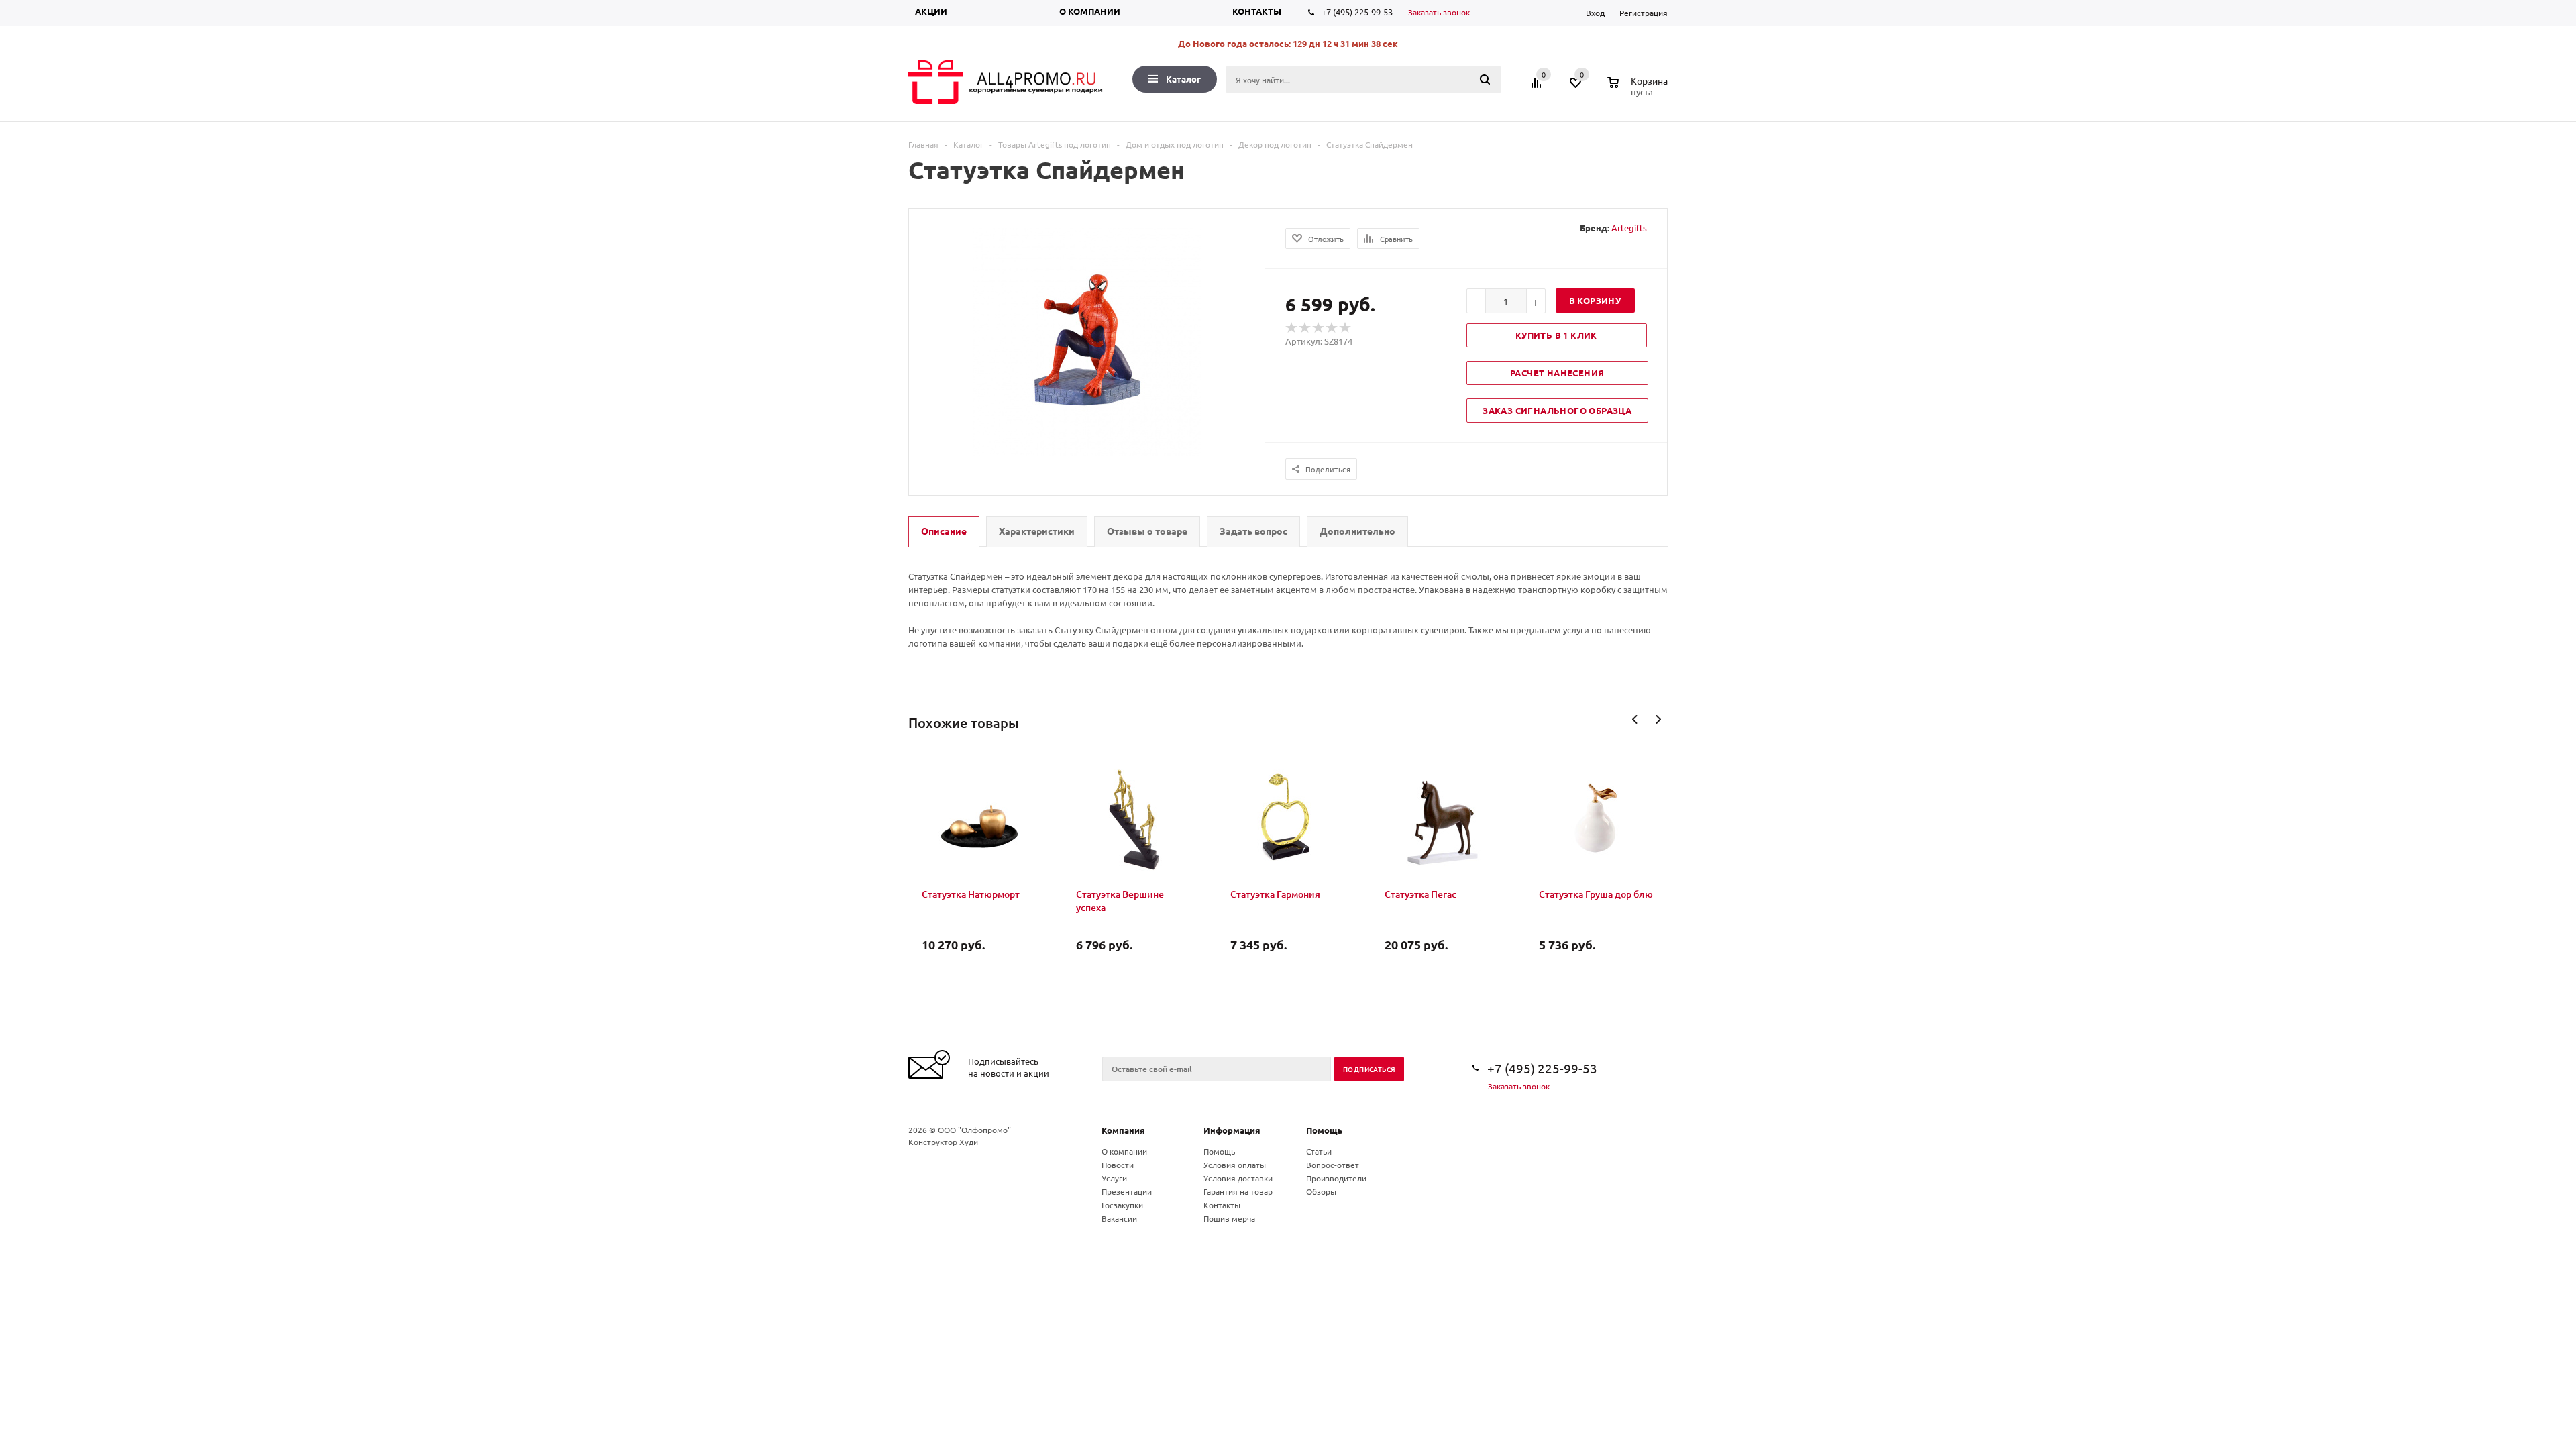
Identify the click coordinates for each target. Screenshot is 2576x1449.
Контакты (1257, 11)
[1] (1292, 328)
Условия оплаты (1235, 1165)
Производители (1336, 1178)
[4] (1332, 328)
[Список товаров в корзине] (1639, 90)
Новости (1118, 1165)
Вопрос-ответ (1333, 1165)
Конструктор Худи (943, 1142)
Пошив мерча (1229, 1218)
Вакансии (1119, 1218)
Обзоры (1321, 1191)
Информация (1232, 1130)
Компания (1123, 1130)
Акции (931, 11)
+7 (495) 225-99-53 (1357, 12)
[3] (1319, 328)
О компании (1090, 11)
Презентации (1127, 1191)
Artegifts (1629, 228)
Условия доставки (1238, 1178)
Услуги (1114, 1178)
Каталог (1183, 79)
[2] (1305, 328)
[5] (1346, 328)
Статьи (1319, 1151)
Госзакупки (1122, 1205)
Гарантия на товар (1238, 1191)
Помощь (1324, 1130)
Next (1658, 719)
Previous (1635, 719)
